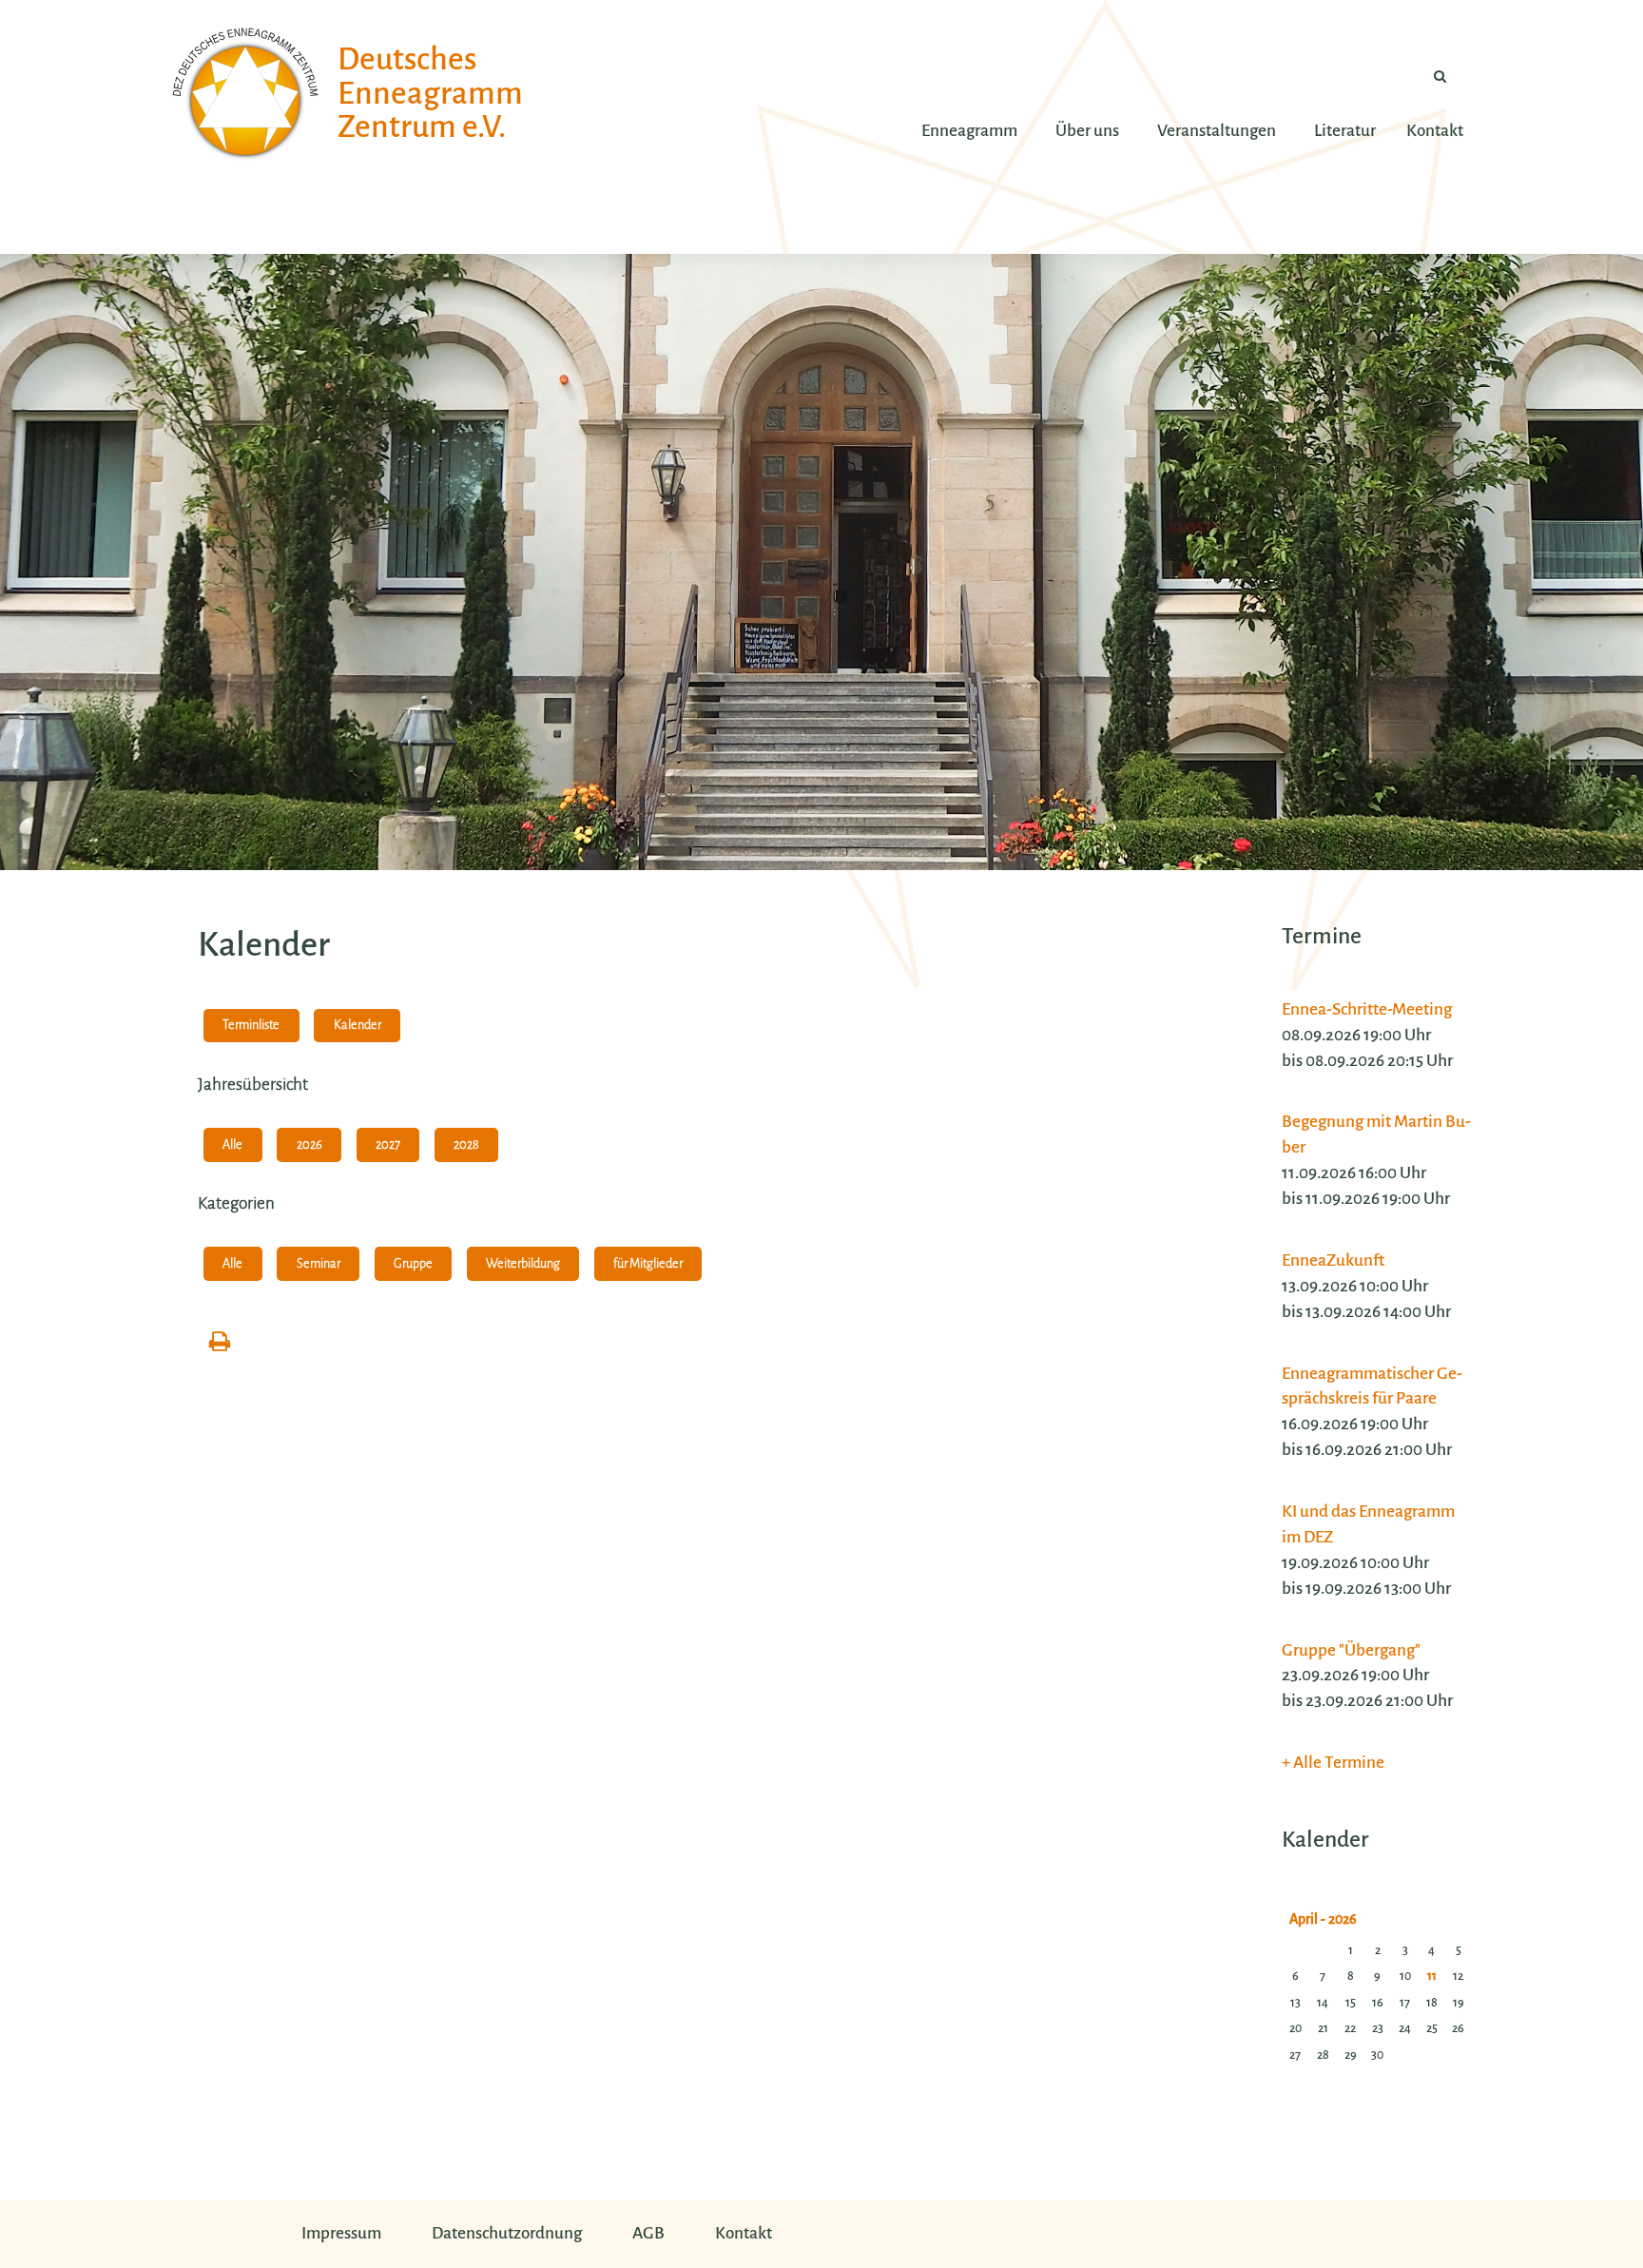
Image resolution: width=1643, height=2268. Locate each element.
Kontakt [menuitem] (1435, 131)
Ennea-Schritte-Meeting (1367, 1009)
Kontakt (744, 2233)
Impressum (341, 2233)
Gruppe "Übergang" (1351, 1650)
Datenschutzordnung (507, 2233)
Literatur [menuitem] (1345, 131)
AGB (648, 2233)
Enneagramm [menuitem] (969, 131)
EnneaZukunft (1333, 1260)
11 (1432, 1976)
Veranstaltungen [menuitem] (1217, 131)
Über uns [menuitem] (1087, 131)
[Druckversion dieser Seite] (220, 1343)
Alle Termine (1339, 1763)
